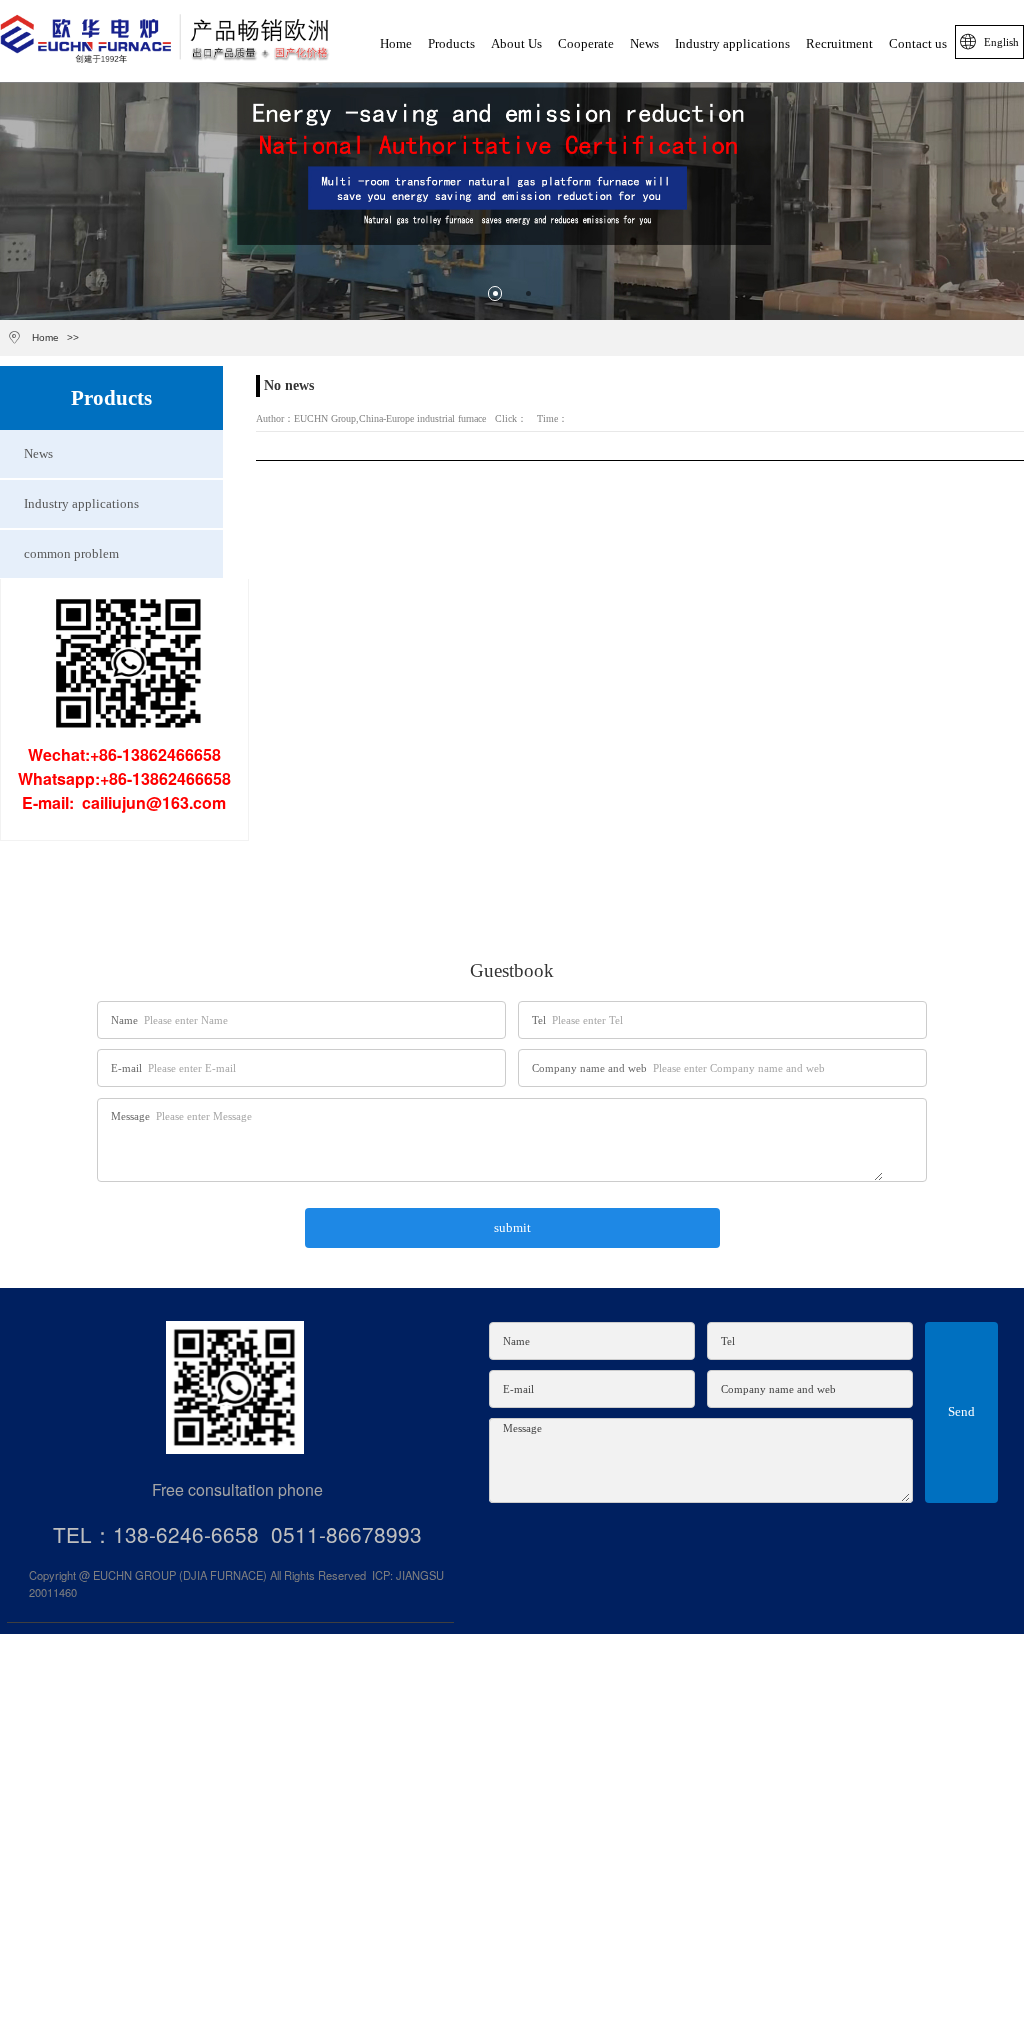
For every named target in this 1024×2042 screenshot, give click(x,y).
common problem (71, 554)
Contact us (918, 44)
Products (451, 44)
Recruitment (839, 44)
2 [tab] (529, 293)
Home (396, 44)
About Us (516, 44)
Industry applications (732, 44)
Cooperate (586, 44)
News (644, 44)
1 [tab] (495, 293)
